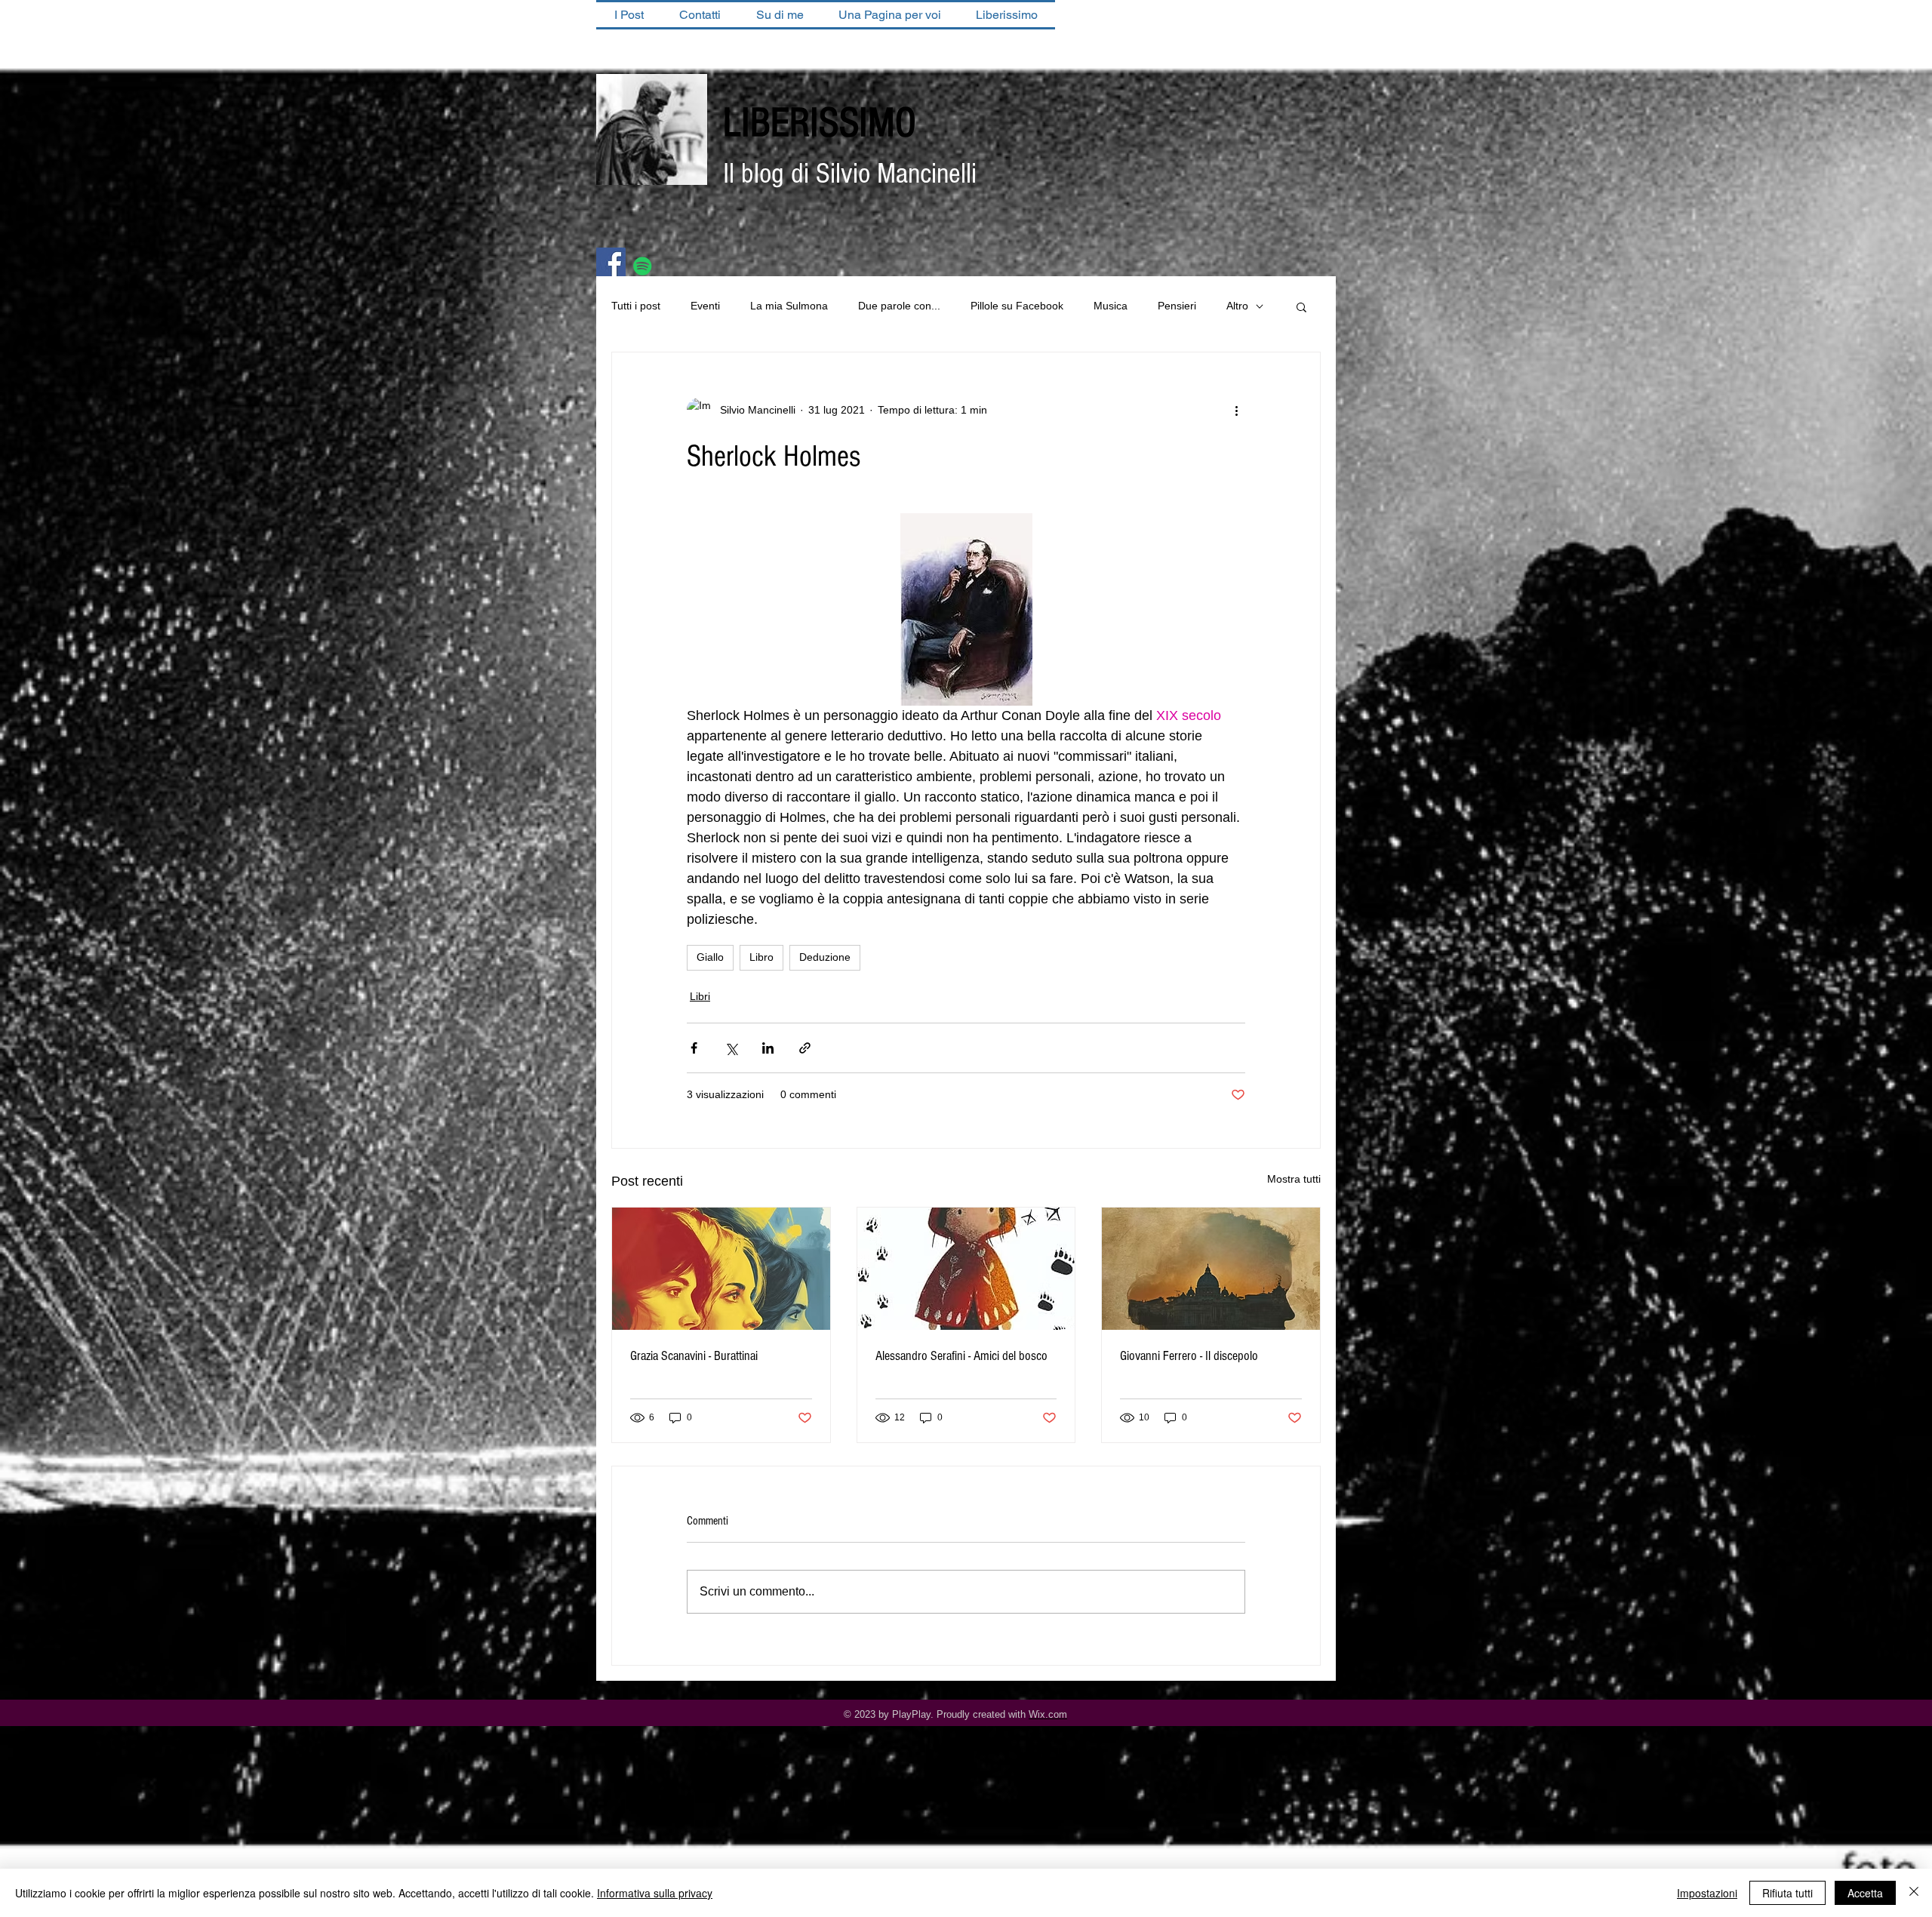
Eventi (705, 306)
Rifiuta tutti (1787, 1893)
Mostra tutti (1294, 1179)
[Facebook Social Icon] (611, 262)
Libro (761, 957)
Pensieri (1177, 306)
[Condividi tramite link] (805, 1048)
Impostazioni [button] (1707, 1893)
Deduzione (825, 957)
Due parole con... (899, 306)
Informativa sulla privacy (655, 1893)
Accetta (1865, 1893)
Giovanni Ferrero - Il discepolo (1189, 1356)
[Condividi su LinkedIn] (768, 1048)
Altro (1237, 306)
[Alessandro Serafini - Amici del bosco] (966, 1269)
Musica (1111, 306)
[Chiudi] (1914, 1893)
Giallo (710, 957)
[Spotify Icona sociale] (643, 266)
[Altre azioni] (1236, 410)
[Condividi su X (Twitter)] (731, 1048)
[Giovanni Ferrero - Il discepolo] (1211, 1269)
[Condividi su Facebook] (694, 1048)
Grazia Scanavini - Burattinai (694, 1356)
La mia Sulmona (789, 306)
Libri (700, 996)
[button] (1301, 306)
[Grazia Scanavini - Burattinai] (721, 1269)
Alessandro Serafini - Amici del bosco (961, 1356)
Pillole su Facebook (1017, 306)
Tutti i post (636, 306)
